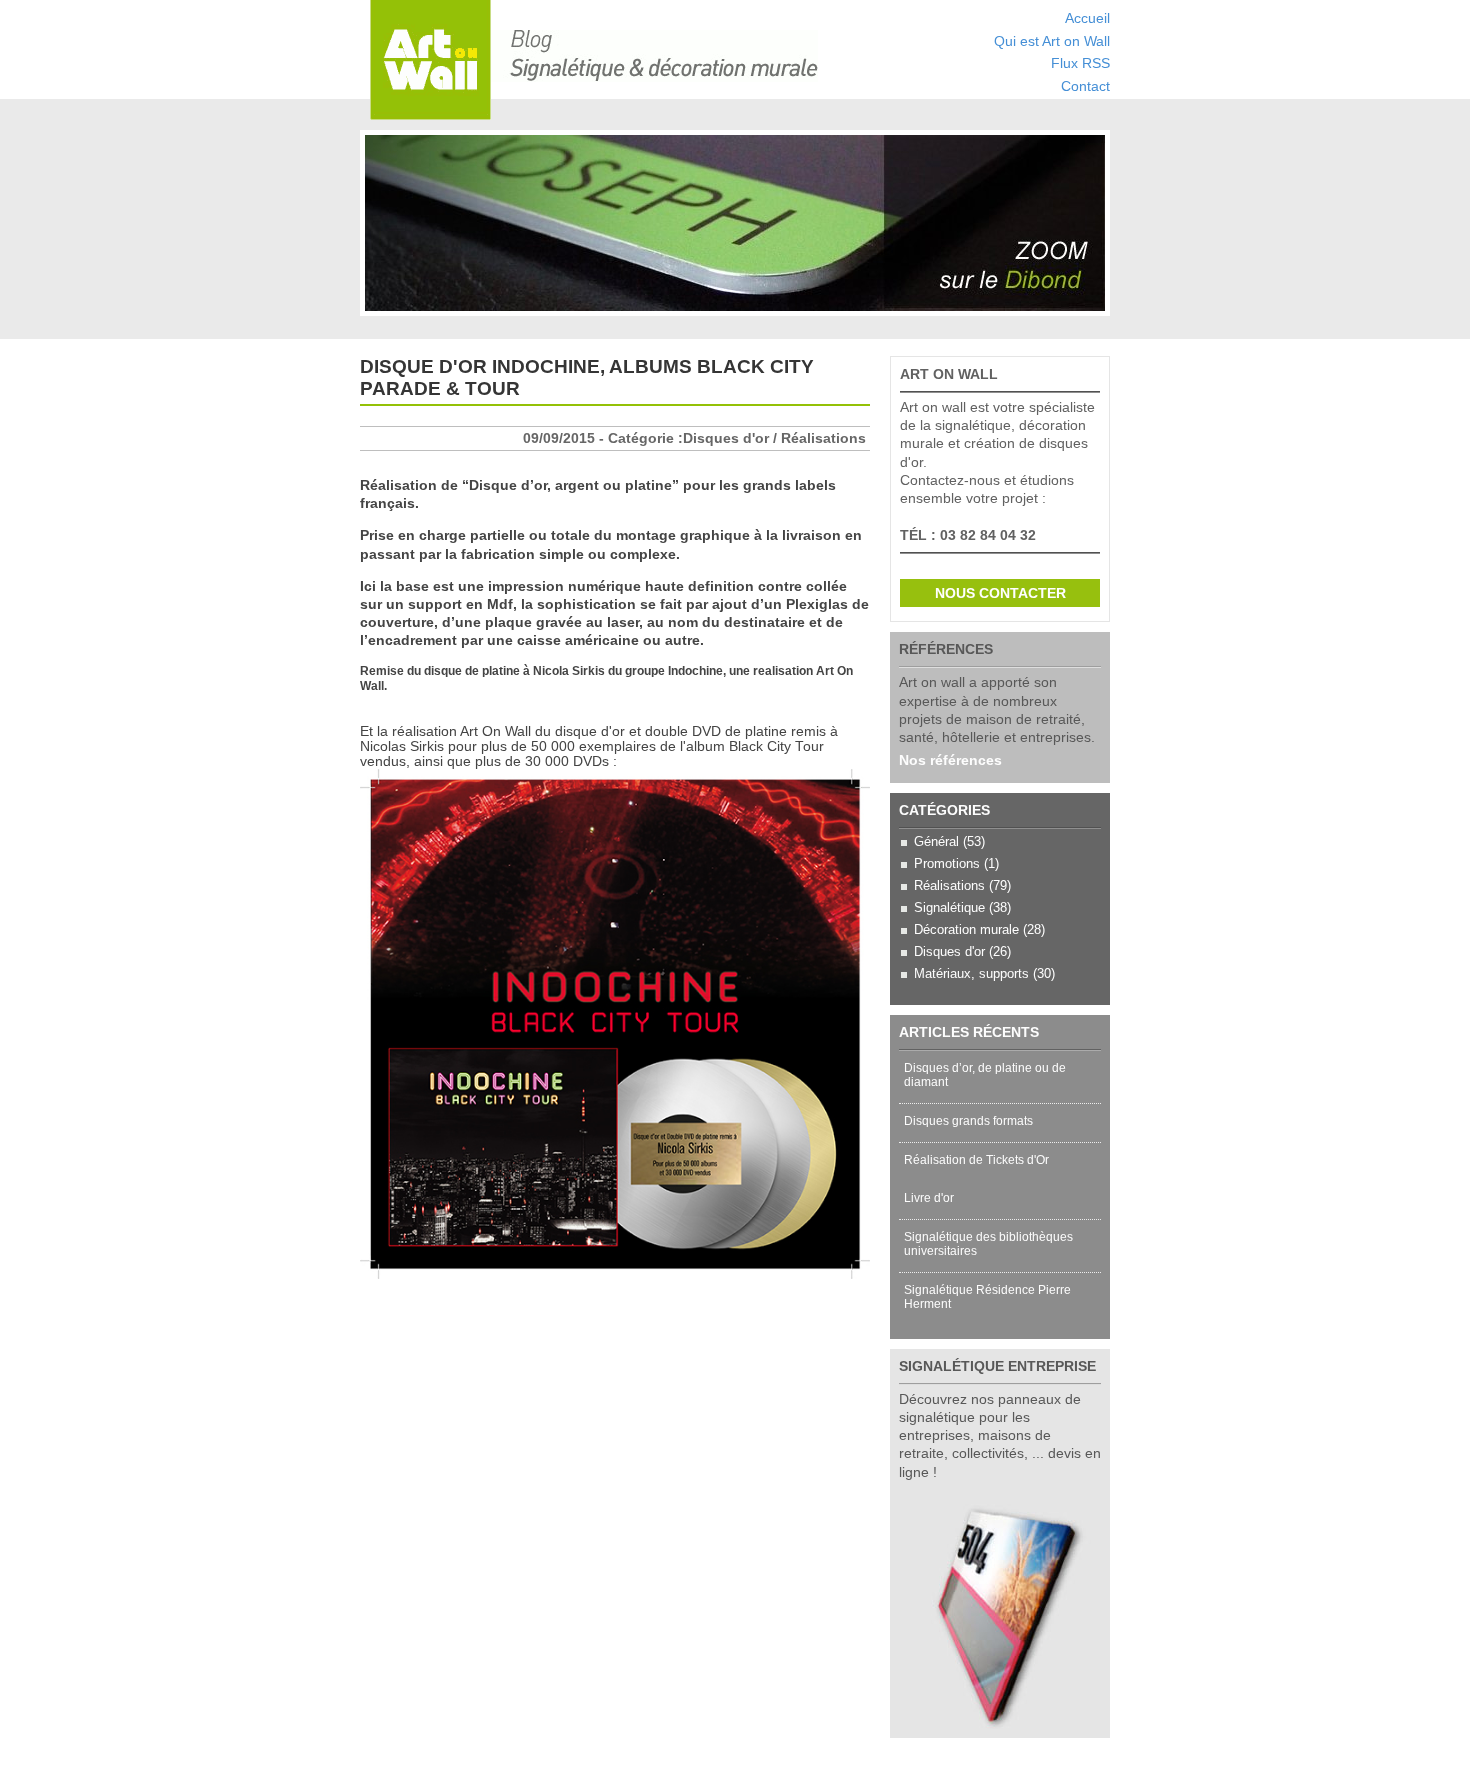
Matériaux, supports (971, 973)
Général (936, 841)
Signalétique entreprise (997, 1366)
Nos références (950, 760)
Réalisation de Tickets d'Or (976, 1160)
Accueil (1087, 18)
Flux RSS (1080, 63)
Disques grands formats (968, 1121)
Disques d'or (949, 951)
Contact (1085, 86)
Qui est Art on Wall (1052, 41)
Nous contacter (1000, 593)
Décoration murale (966, 929)
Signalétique (949, 907)
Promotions (947, 863)
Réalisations (949, 885)
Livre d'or (929, 1198)
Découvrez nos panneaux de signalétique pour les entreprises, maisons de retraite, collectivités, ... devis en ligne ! (1000, 1435)
